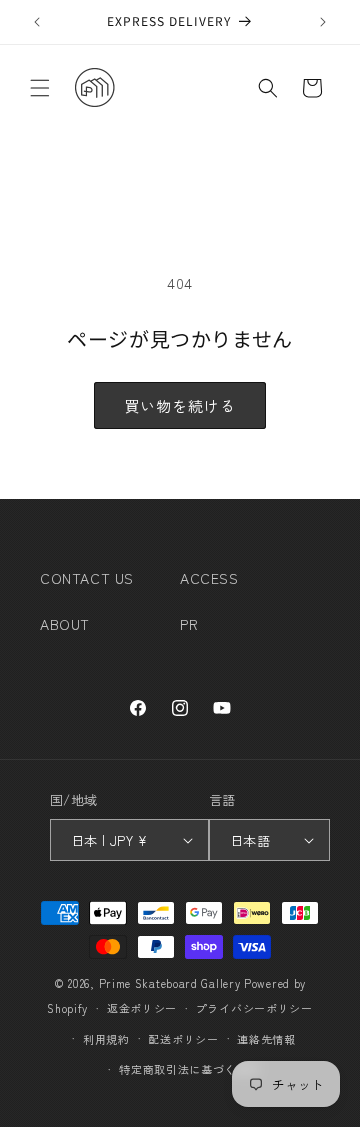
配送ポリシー (183, 1039)
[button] (40, 88)
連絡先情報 (266, 1039)
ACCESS (209, 578)
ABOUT (65, 624)
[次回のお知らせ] (323, 22)
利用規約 (106, 1039)
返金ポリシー (142, 1008)
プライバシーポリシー (254, 1008)
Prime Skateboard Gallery (170, 983)
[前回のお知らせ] (37, 22)
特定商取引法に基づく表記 (189, 1069)
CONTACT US (87, 578)
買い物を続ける (180, 405)
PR (189, 624)
